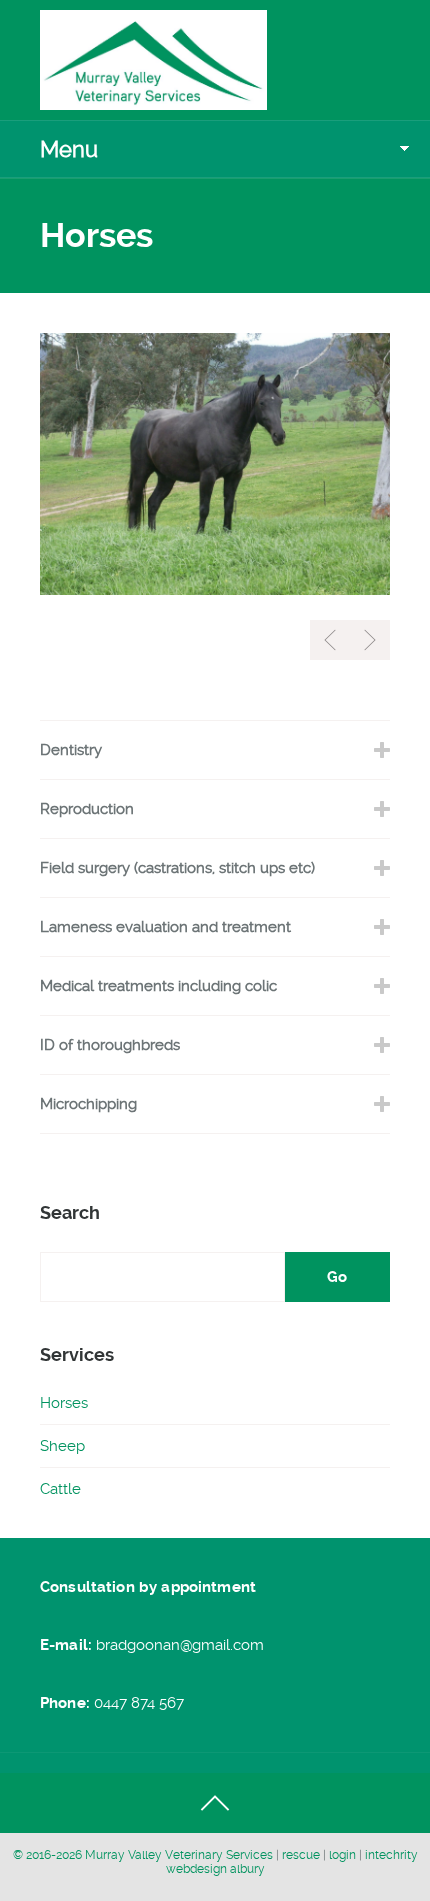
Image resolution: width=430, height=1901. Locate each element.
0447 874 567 (139, 1703)
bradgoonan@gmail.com (180, 1645)
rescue (302, 1855)
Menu (69, 149)
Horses (64, 1403)
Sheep (62, 1446)
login (344, 1855)
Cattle (60, 1489)
